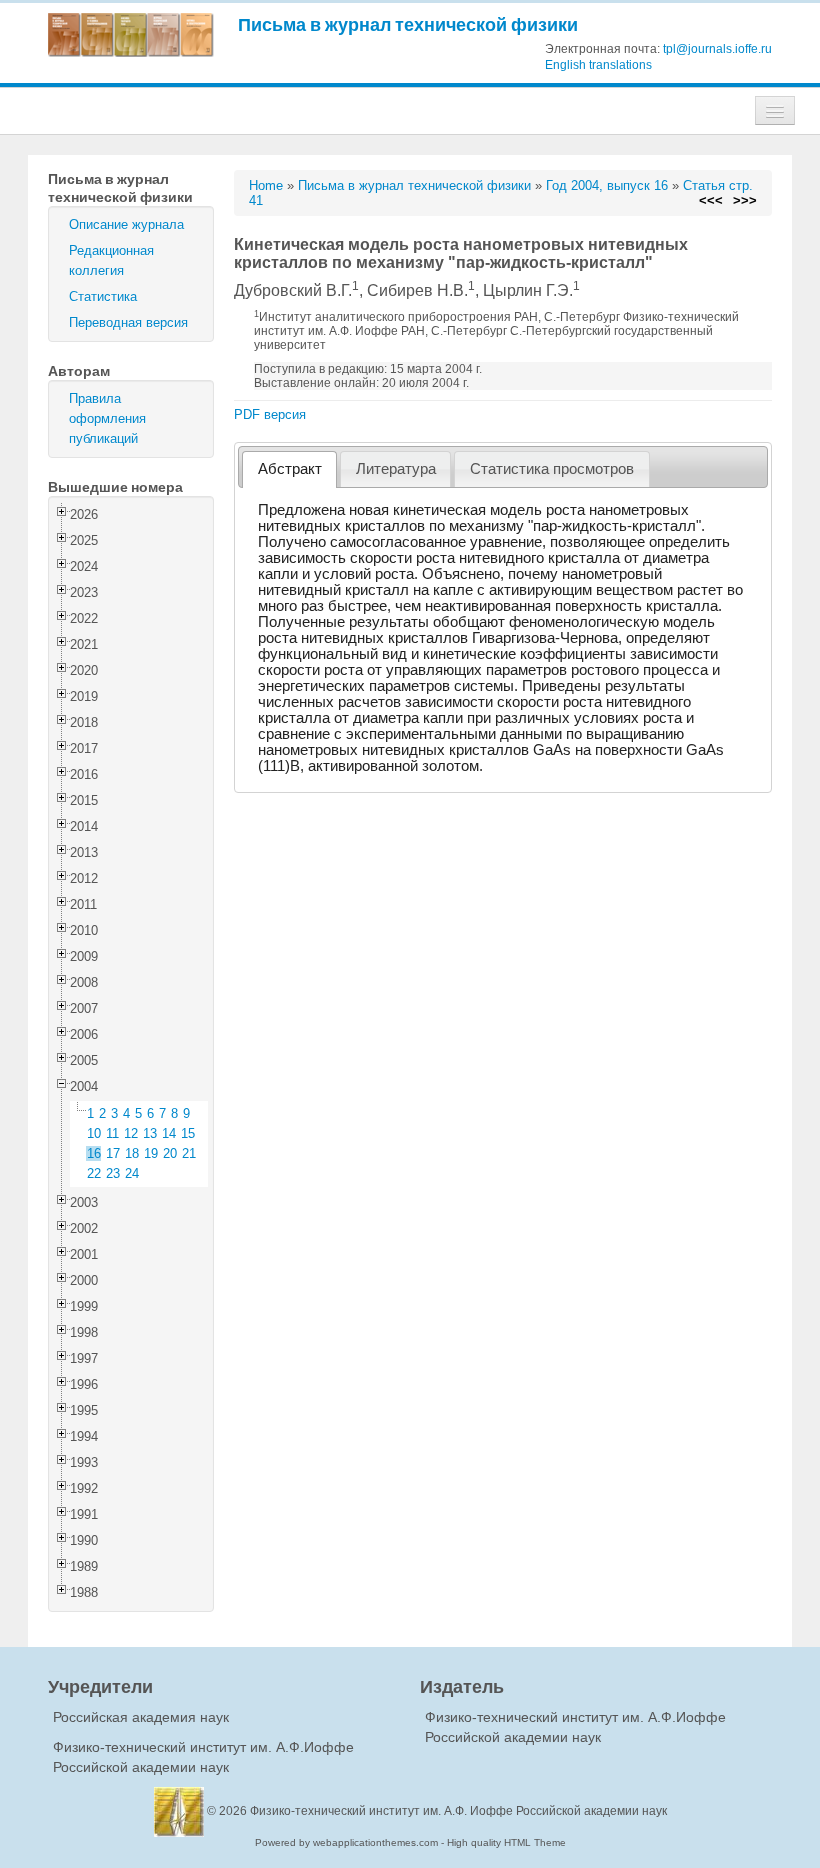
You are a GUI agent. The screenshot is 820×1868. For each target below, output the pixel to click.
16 (94, 1153)
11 (112, 1133)
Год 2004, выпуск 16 (607, 185)
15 (188, 1133)
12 (131, 1133)
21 (189, 1153)
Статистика (103, 296)
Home (266, 185)
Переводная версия (128, 322)
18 (132, 1153)
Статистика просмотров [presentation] (552, 469)
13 (150, 1133)
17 (113, 1153)
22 (94, 1173)
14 (169, 1133)
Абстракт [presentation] (290, 469)
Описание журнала (126, 224)
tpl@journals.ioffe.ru (717, 49)
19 (151, 1153)
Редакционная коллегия (111, 260)
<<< (711, 200)
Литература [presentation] (396, 469)
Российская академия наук (141, 1717)
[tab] (289, 469)
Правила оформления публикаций (107, 418)
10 (94, 1133)
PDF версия (270, 414)
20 (170, 1153)
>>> (745, 200)
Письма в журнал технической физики (408, 24)
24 (132, 1173)
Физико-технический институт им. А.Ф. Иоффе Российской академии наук (458, 1811)
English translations (598, 65)
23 (113, 1173)
